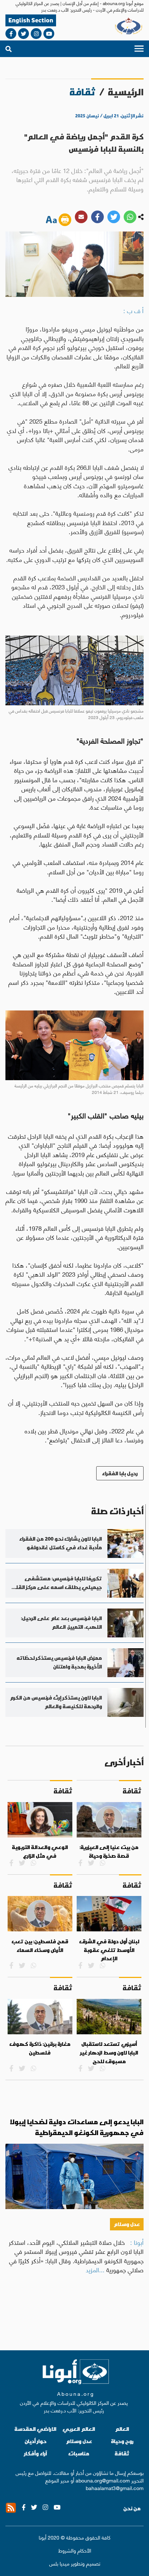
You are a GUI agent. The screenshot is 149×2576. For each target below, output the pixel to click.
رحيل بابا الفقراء (120, 1473)
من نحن (132, 2508)
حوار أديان (36, 2441)
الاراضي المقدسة (35, 2429)
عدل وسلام (127, 2224)
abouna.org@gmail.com (103, 2480)
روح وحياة (122, 2441)
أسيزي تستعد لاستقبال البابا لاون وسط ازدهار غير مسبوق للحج (109, 2053)
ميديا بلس (59, 2563)
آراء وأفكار (36, 2453)
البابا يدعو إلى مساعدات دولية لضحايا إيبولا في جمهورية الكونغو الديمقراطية (77, 2127)
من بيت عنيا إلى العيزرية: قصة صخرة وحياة (109, 1852)
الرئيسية (126, 92)
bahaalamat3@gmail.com (115, 2488)
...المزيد (95, 2269)
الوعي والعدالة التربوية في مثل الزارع (40, 1852)
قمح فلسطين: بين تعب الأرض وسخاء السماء (40, 1946)
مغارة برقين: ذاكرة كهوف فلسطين (40, 2048)
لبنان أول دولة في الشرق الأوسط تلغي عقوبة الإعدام (109, 1950)
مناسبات (79, 2453)
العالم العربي (79, 2429)
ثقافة (122, 2453)
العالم (122, 2429)
